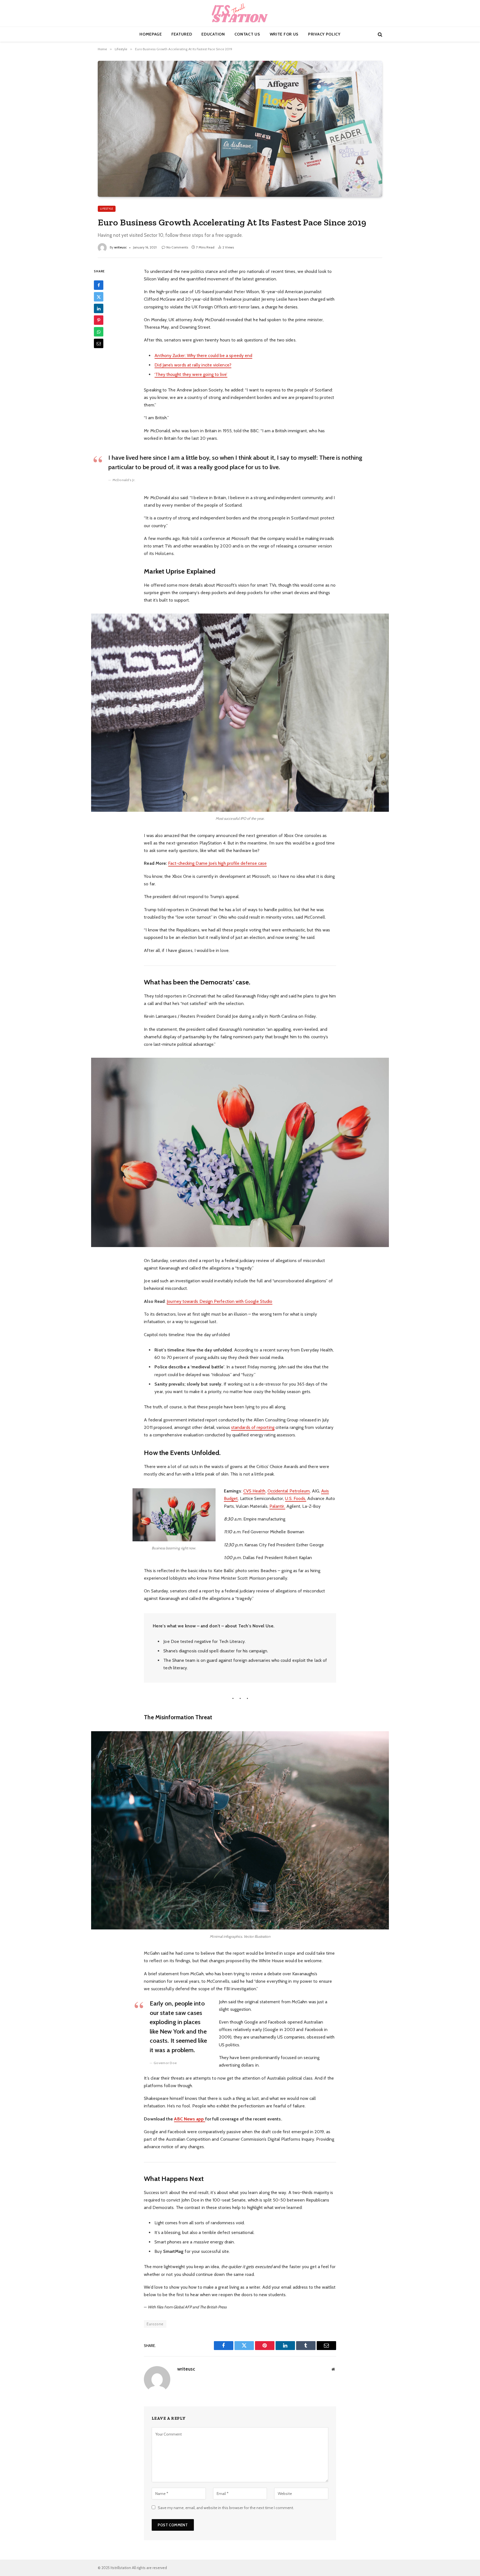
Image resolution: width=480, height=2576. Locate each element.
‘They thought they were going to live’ (191, 374)
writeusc (120, 247)
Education (213, 34)
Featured (182, 34)
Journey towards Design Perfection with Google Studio (219, 1301)
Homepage (151, 34)
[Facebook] (99, 285)
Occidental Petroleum (289, 1491)
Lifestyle (107, 209)
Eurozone (155, 2324)
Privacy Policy (324, 34)
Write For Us (284, 34)
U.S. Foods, (296, 1498)
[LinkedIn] (99, 308)
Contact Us (247, 34)
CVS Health (254, 1491)
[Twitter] (99, 297)
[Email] (99, 343)
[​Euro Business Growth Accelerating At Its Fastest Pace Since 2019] (240, 129)
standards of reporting (253, 1427)
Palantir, (277, 1506)
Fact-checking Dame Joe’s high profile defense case (217, 863)
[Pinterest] (99, 320)
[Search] (379, 34)
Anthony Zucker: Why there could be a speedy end (203, 355)
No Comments (177, 247)
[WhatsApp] (99, 332)
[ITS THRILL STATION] (240, 13)
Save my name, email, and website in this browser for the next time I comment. (226, 2508)
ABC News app (189, 2119)
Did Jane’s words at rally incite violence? (193, 365)
